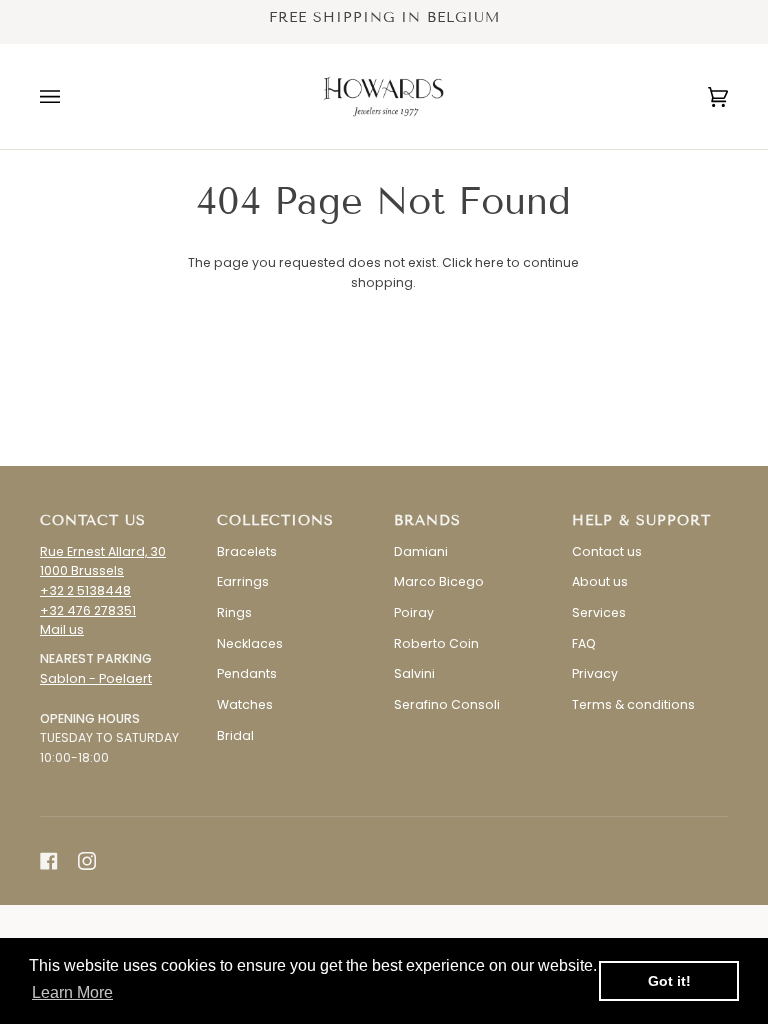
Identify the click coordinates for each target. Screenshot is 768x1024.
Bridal (235, 735)
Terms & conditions (633, 704)
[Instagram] (87, 861)
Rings (234, 612)
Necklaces (250, 643)
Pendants (247, 673)
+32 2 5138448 (85, 590)
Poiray (414, 612)
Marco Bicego (439, 581)
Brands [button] (427, 520)
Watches (245, 704)
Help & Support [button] (641, 520)
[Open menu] (70, 96)
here (489, 262)
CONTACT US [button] (93, 520)
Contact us (607, 551)
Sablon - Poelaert (96, 678)
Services (599, 612)
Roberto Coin (436, 643)
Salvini (414, 673)
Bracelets (247, 551)
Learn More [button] (72, 992)
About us (600, 581)
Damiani (421, 551)
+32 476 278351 (88, 610)
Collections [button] (275, 520)
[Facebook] (49, 861)
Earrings (243, 581)
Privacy (595, 673)
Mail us (62, 629)
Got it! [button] (669, 981)
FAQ (584, 643)
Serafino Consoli (447, 704)
